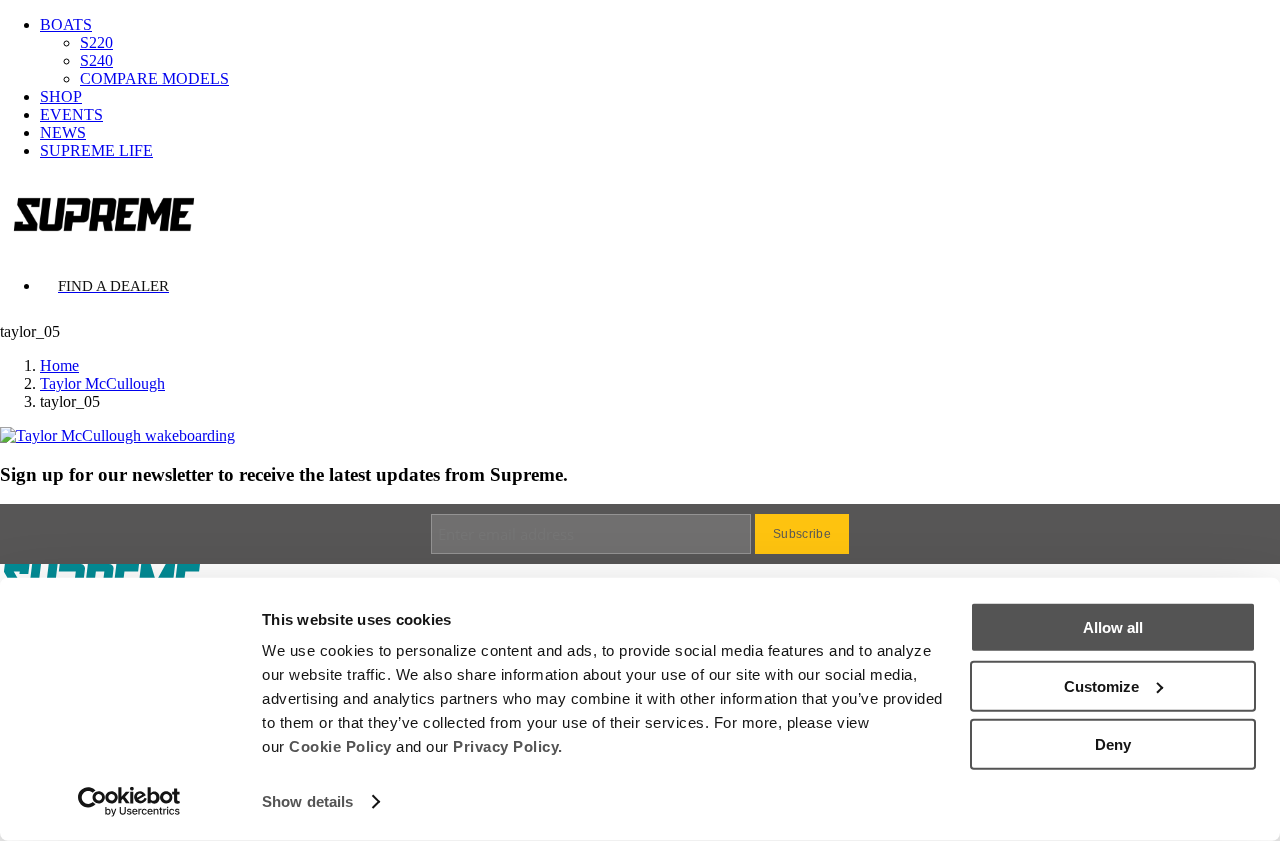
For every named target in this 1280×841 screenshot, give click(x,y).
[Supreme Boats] (640, 213)
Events (71, 114)
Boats (66, 24)
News (63, 132)
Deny (1113, 744)
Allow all (1113, 627)
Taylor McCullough (102, 383)
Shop (61, 96)
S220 (96, 42)
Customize (1101, 685)
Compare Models (154, 78)
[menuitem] (660, 52)
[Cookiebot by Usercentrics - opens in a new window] (129, 802)
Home (59, 365)
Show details (307, 801)
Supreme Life (96, 150)
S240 (96, 60)
